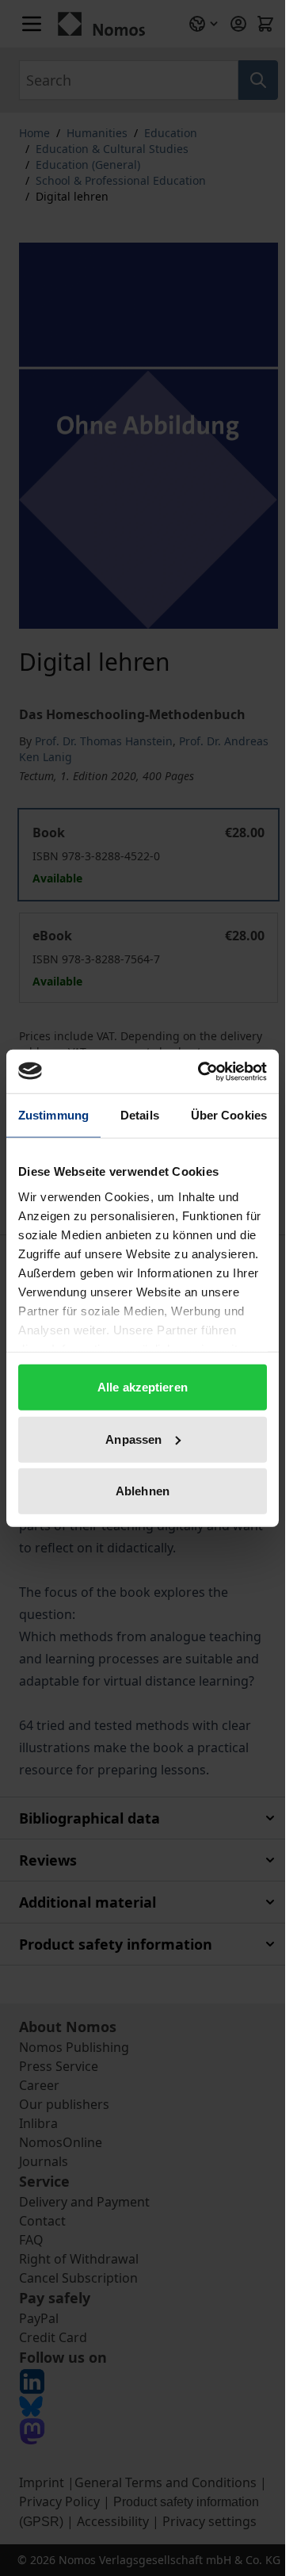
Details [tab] (140, 1115)
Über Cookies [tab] (229, 1115)
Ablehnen (143, 1491)
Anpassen (133, 1439)
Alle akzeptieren (143, 1387)
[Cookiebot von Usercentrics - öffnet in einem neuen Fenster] (201, 1071)
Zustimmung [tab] (53, 1115)
